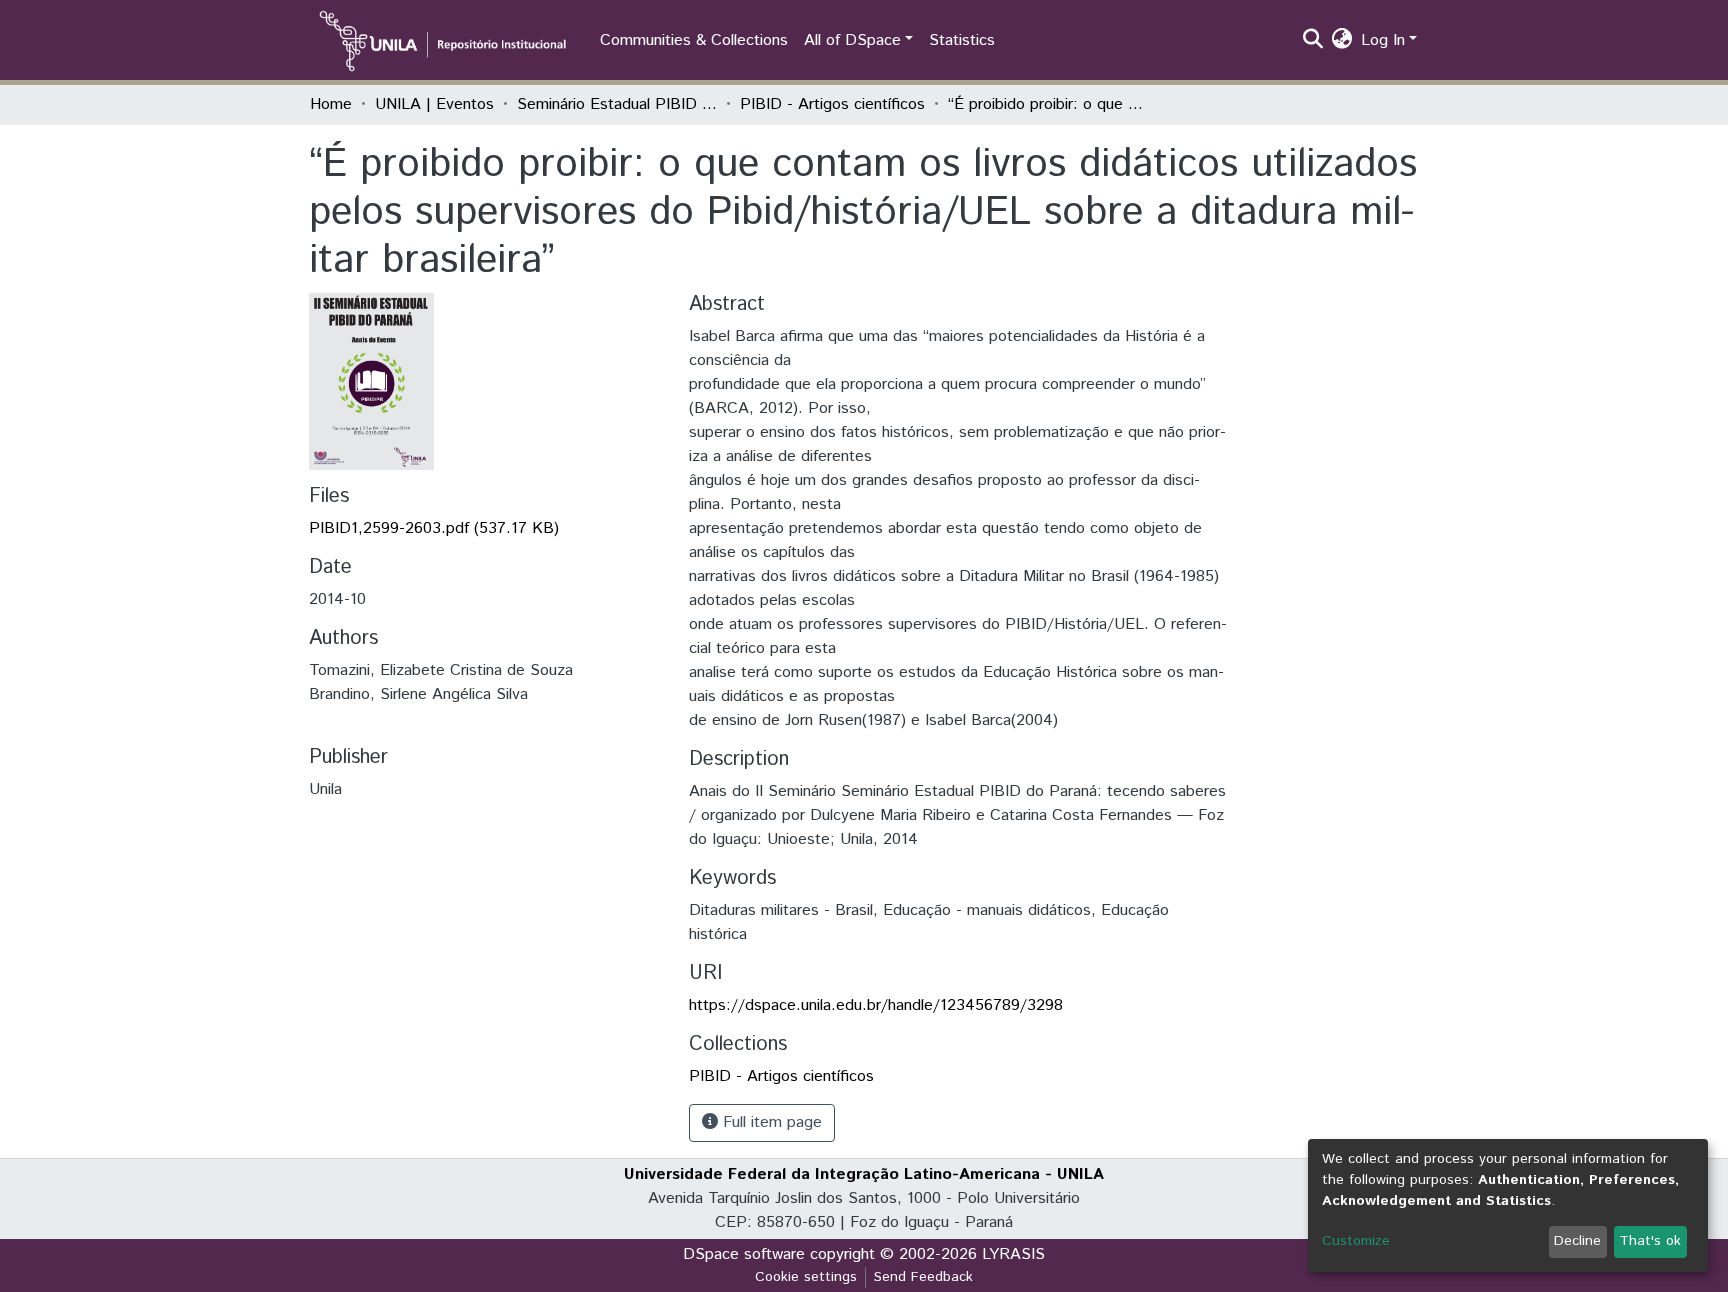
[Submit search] (1313, 41)
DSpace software (744, 1254)
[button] (1342, 41)
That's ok (1650, 1241)
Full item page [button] (770, 1122)
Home (331, 104)
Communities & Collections (694, 40)
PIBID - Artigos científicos (832, 104)
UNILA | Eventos (434, 104)
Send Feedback (923, 1277)
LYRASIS (1013, 1254)
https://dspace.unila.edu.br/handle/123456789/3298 (876, 1005)
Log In (1383, 40)
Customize (1356, 1241)
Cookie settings (806, 1277)
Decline (1577, 1241)
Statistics (962, 40)
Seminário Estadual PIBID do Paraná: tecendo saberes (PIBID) (617, 104)
